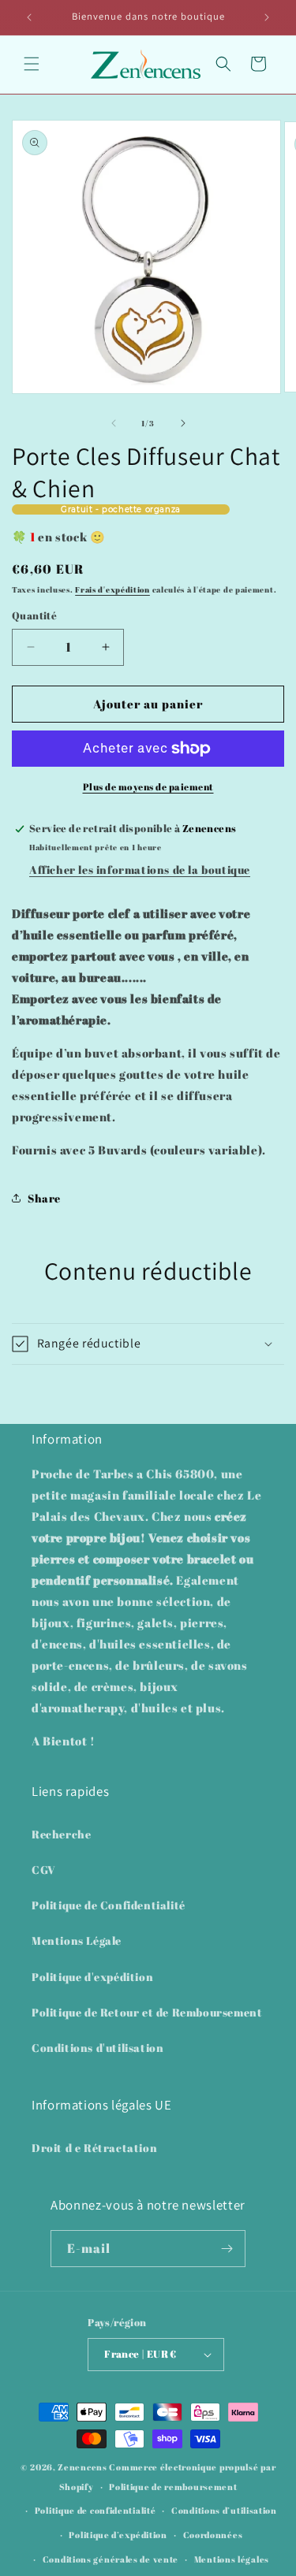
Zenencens (82, 2467)
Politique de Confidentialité (109, 1905)
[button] (32, 64)
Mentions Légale (77, 1940)
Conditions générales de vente (111, 2559)
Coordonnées (213, 2535)
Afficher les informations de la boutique (140, 870)
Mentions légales (232, 2559)
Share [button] (44, 1198)
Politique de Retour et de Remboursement (147, 2012)
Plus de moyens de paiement (148, 786)
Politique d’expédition (118, 2535)
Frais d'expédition (112, 589)
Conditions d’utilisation (224, 2510)
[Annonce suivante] (267, 17)
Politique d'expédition (92, 1977)
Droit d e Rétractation (94, 2148)
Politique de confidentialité (96, 2510)
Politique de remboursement (173, 2487)
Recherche (61, 1834)
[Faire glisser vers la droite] (183, 423)
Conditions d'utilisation (97, 2048)
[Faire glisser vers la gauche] (114, 423)
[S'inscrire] (227, 2249)
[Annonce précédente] (29, 17)
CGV (44, 1870)
